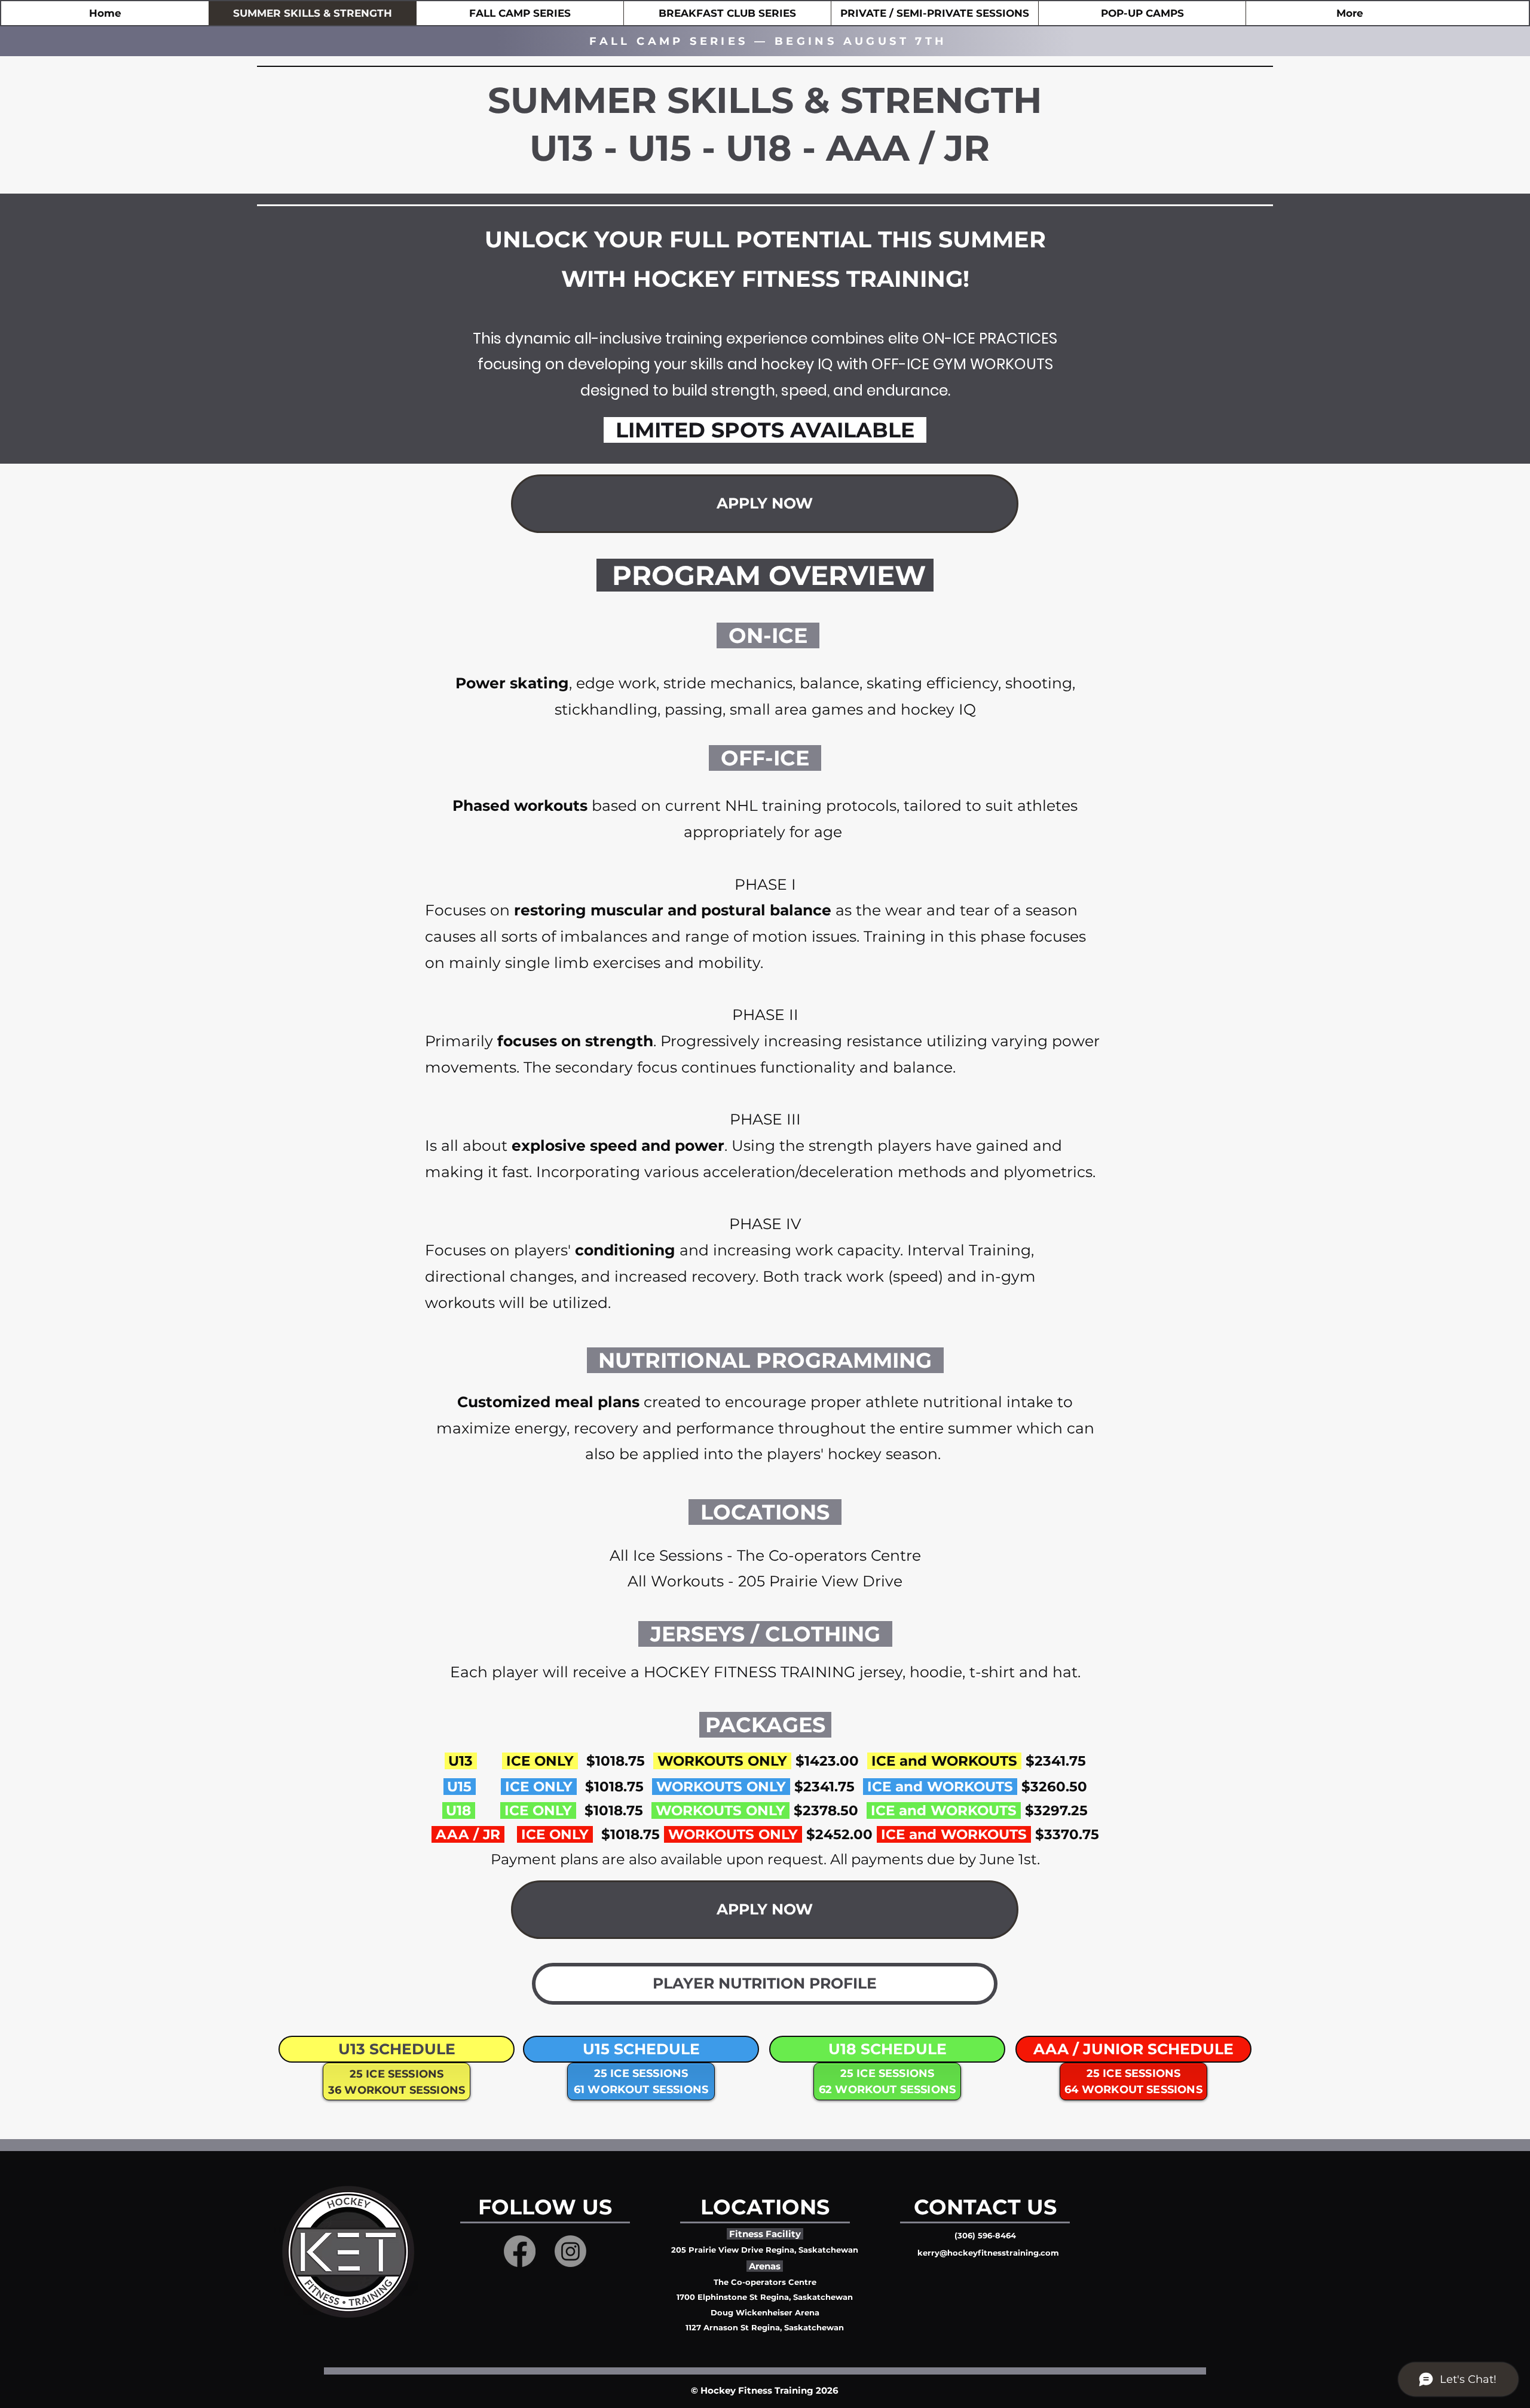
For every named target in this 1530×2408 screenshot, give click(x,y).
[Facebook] (520, 2251)
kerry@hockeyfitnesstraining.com (988, 2253)
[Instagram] (570, 2251)
